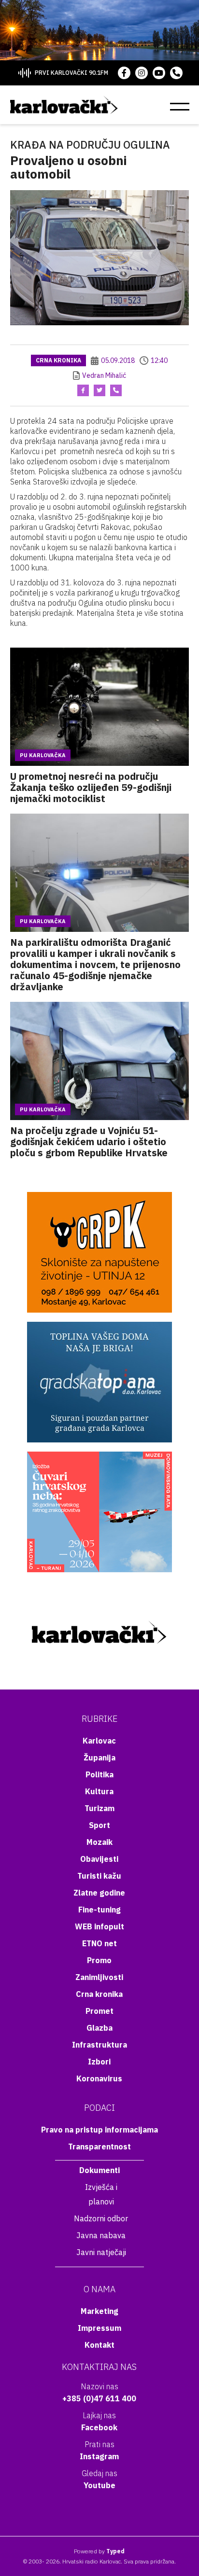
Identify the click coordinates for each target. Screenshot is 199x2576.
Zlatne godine (99, 1893)
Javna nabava (101, 2235)
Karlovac (99, 1741)
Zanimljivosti (99, 1977)
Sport (99, 1825)
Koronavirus (99, 2078)
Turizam (99, 1808)
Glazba (99, 2028)
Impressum (99, 2328)
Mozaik (99, 1842)
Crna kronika (58, 360)
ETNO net (99, 1943)
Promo (99, 1960)
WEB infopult (99, 1926)
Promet (99, 2011)
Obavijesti (99, 1859)
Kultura (99, 1791)
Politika (99, 1774)
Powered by (99, 2551)
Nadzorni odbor (101, 2218)
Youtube (99, 2485)
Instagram (99, 2456)
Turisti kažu (99, 1876)
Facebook (99, 2427)
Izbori (99, 2062)
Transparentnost (99, 2147)
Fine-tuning (99, 1910)
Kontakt (99, 2345)
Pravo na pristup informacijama (99, 2130)
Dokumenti (99, 2170)
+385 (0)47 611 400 (99, 2398)
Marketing (99, 2311)
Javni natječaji (101, 2252)
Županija (99, 1758)
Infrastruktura (99, 2045)
